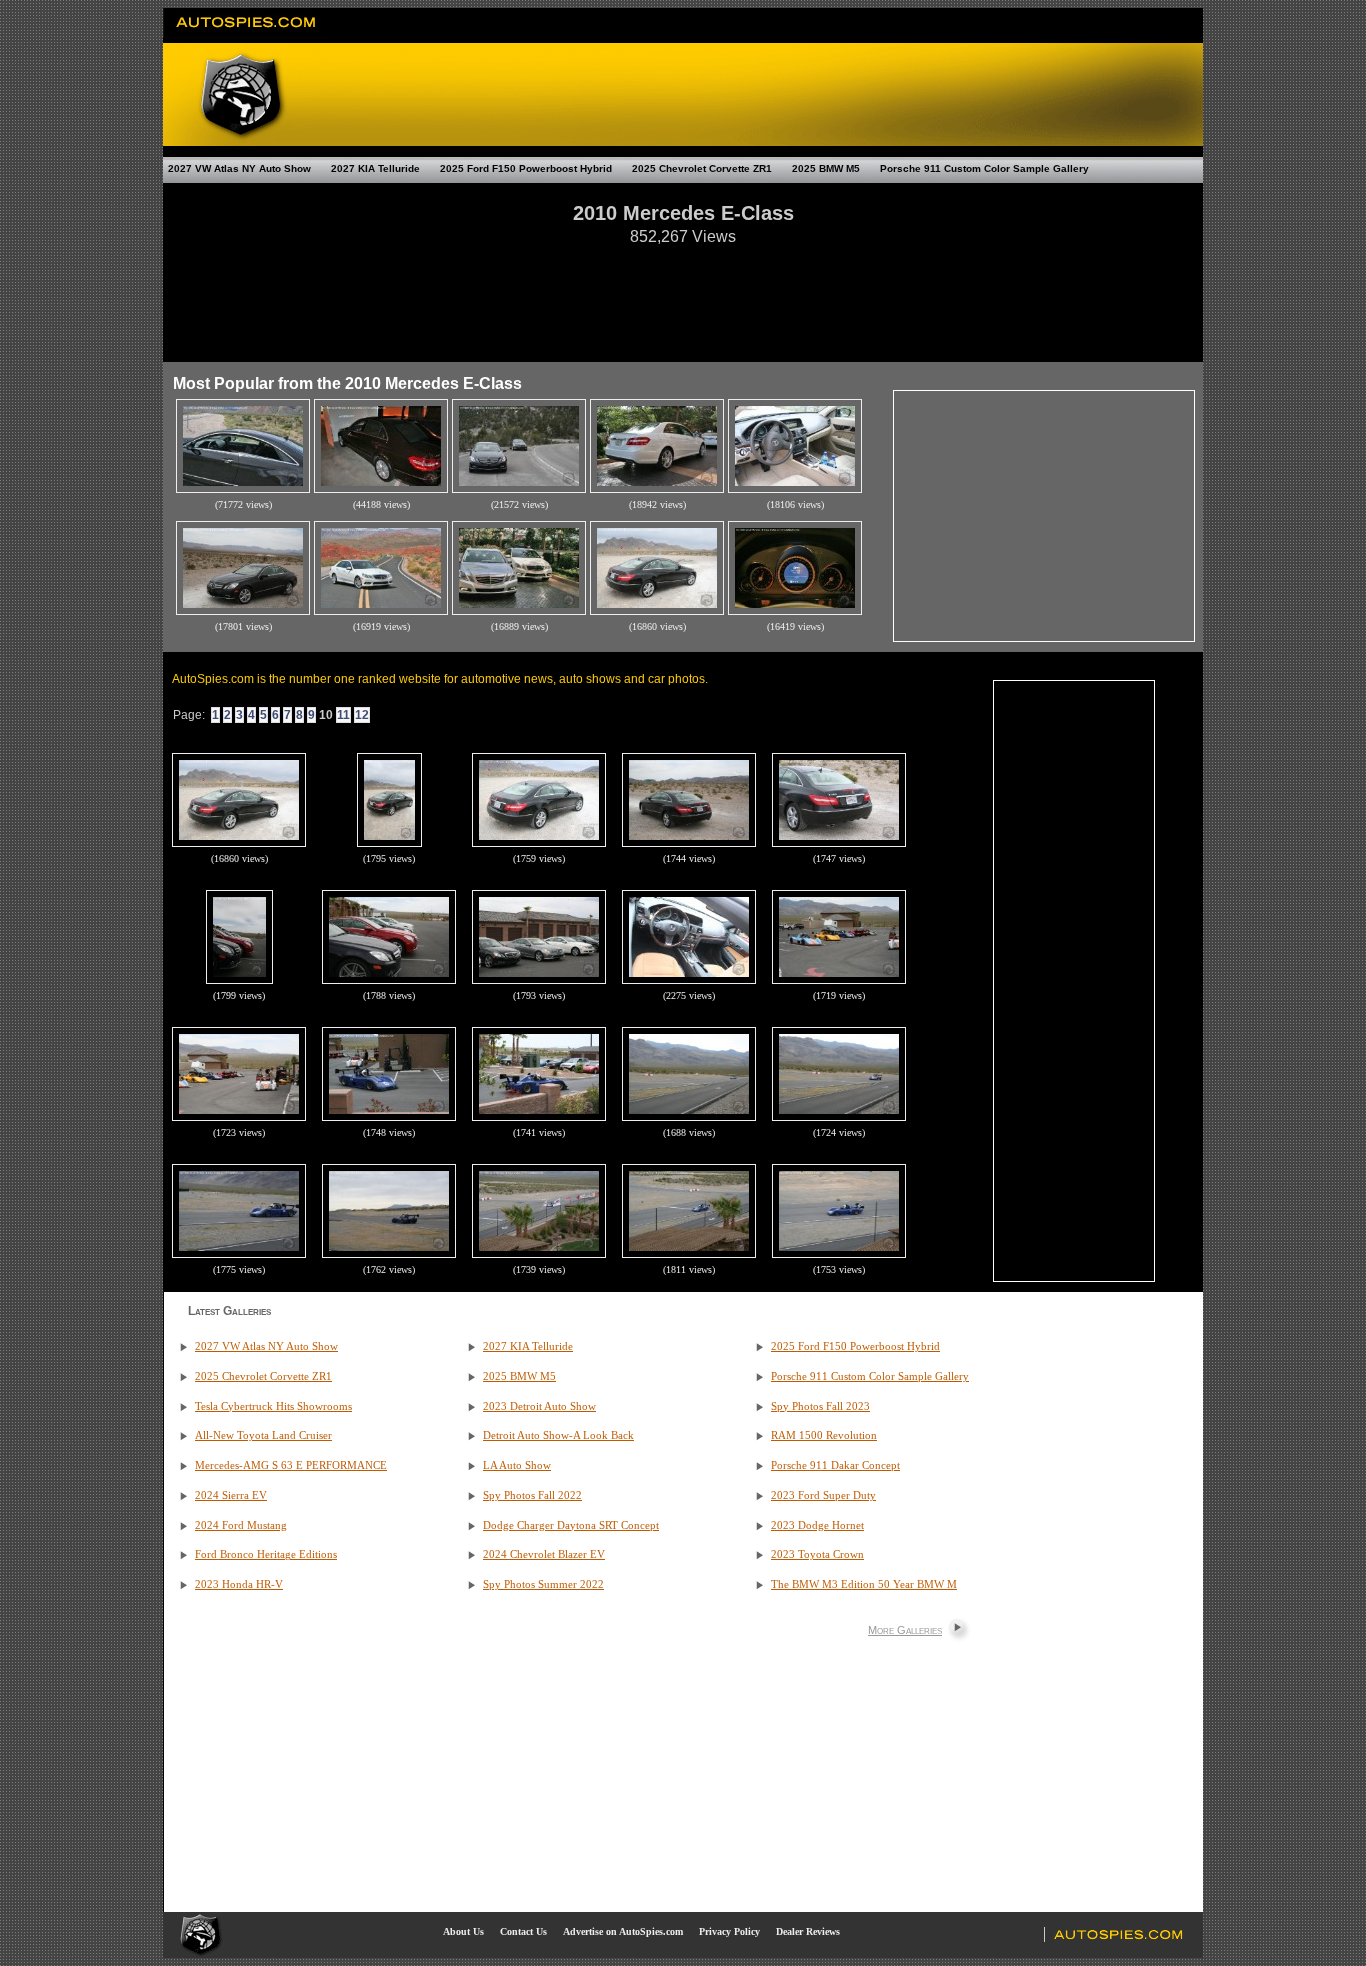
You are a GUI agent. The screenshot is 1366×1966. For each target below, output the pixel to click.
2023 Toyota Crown (817, 1554)
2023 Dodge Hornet (817, 1525)
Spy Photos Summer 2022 (543, 1584)
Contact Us (523, 1931)
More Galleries (905, 1630)
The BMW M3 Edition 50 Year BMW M (864, 1584)
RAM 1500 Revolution (824, 1435)
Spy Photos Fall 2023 (820, 1406)
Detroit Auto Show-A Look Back (558, 1435)
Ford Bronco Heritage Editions (266, 1554)
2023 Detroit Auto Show (539, 1406)
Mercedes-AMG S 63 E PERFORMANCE (291, 1465)
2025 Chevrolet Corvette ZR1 (702, 168)
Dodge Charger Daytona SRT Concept (571, 1525)
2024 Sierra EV (231, 1495)
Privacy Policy (729, 1931)
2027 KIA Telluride (375, 168)
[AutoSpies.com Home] (246, 34)
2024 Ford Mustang (241, 1525)
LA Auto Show (517, 1465)
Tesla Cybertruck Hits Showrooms (273, 1406)
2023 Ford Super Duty (823, 1495)
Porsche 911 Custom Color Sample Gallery (984, 168)
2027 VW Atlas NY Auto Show (239, 168)
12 (362, 715)
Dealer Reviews (808, 1931)
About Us (463, 1931)
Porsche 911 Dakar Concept (835, 1465)
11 (343, 715)
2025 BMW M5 (826, 168)
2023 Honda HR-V (239, 1584)
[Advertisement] (683, 294)
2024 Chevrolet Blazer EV (544, 1554)
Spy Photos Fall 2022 (532, 1495)
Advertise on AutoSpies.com (623, 1931)
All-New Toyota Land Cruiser (263, 1435)
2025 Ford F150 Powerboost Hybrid (526, 168)
